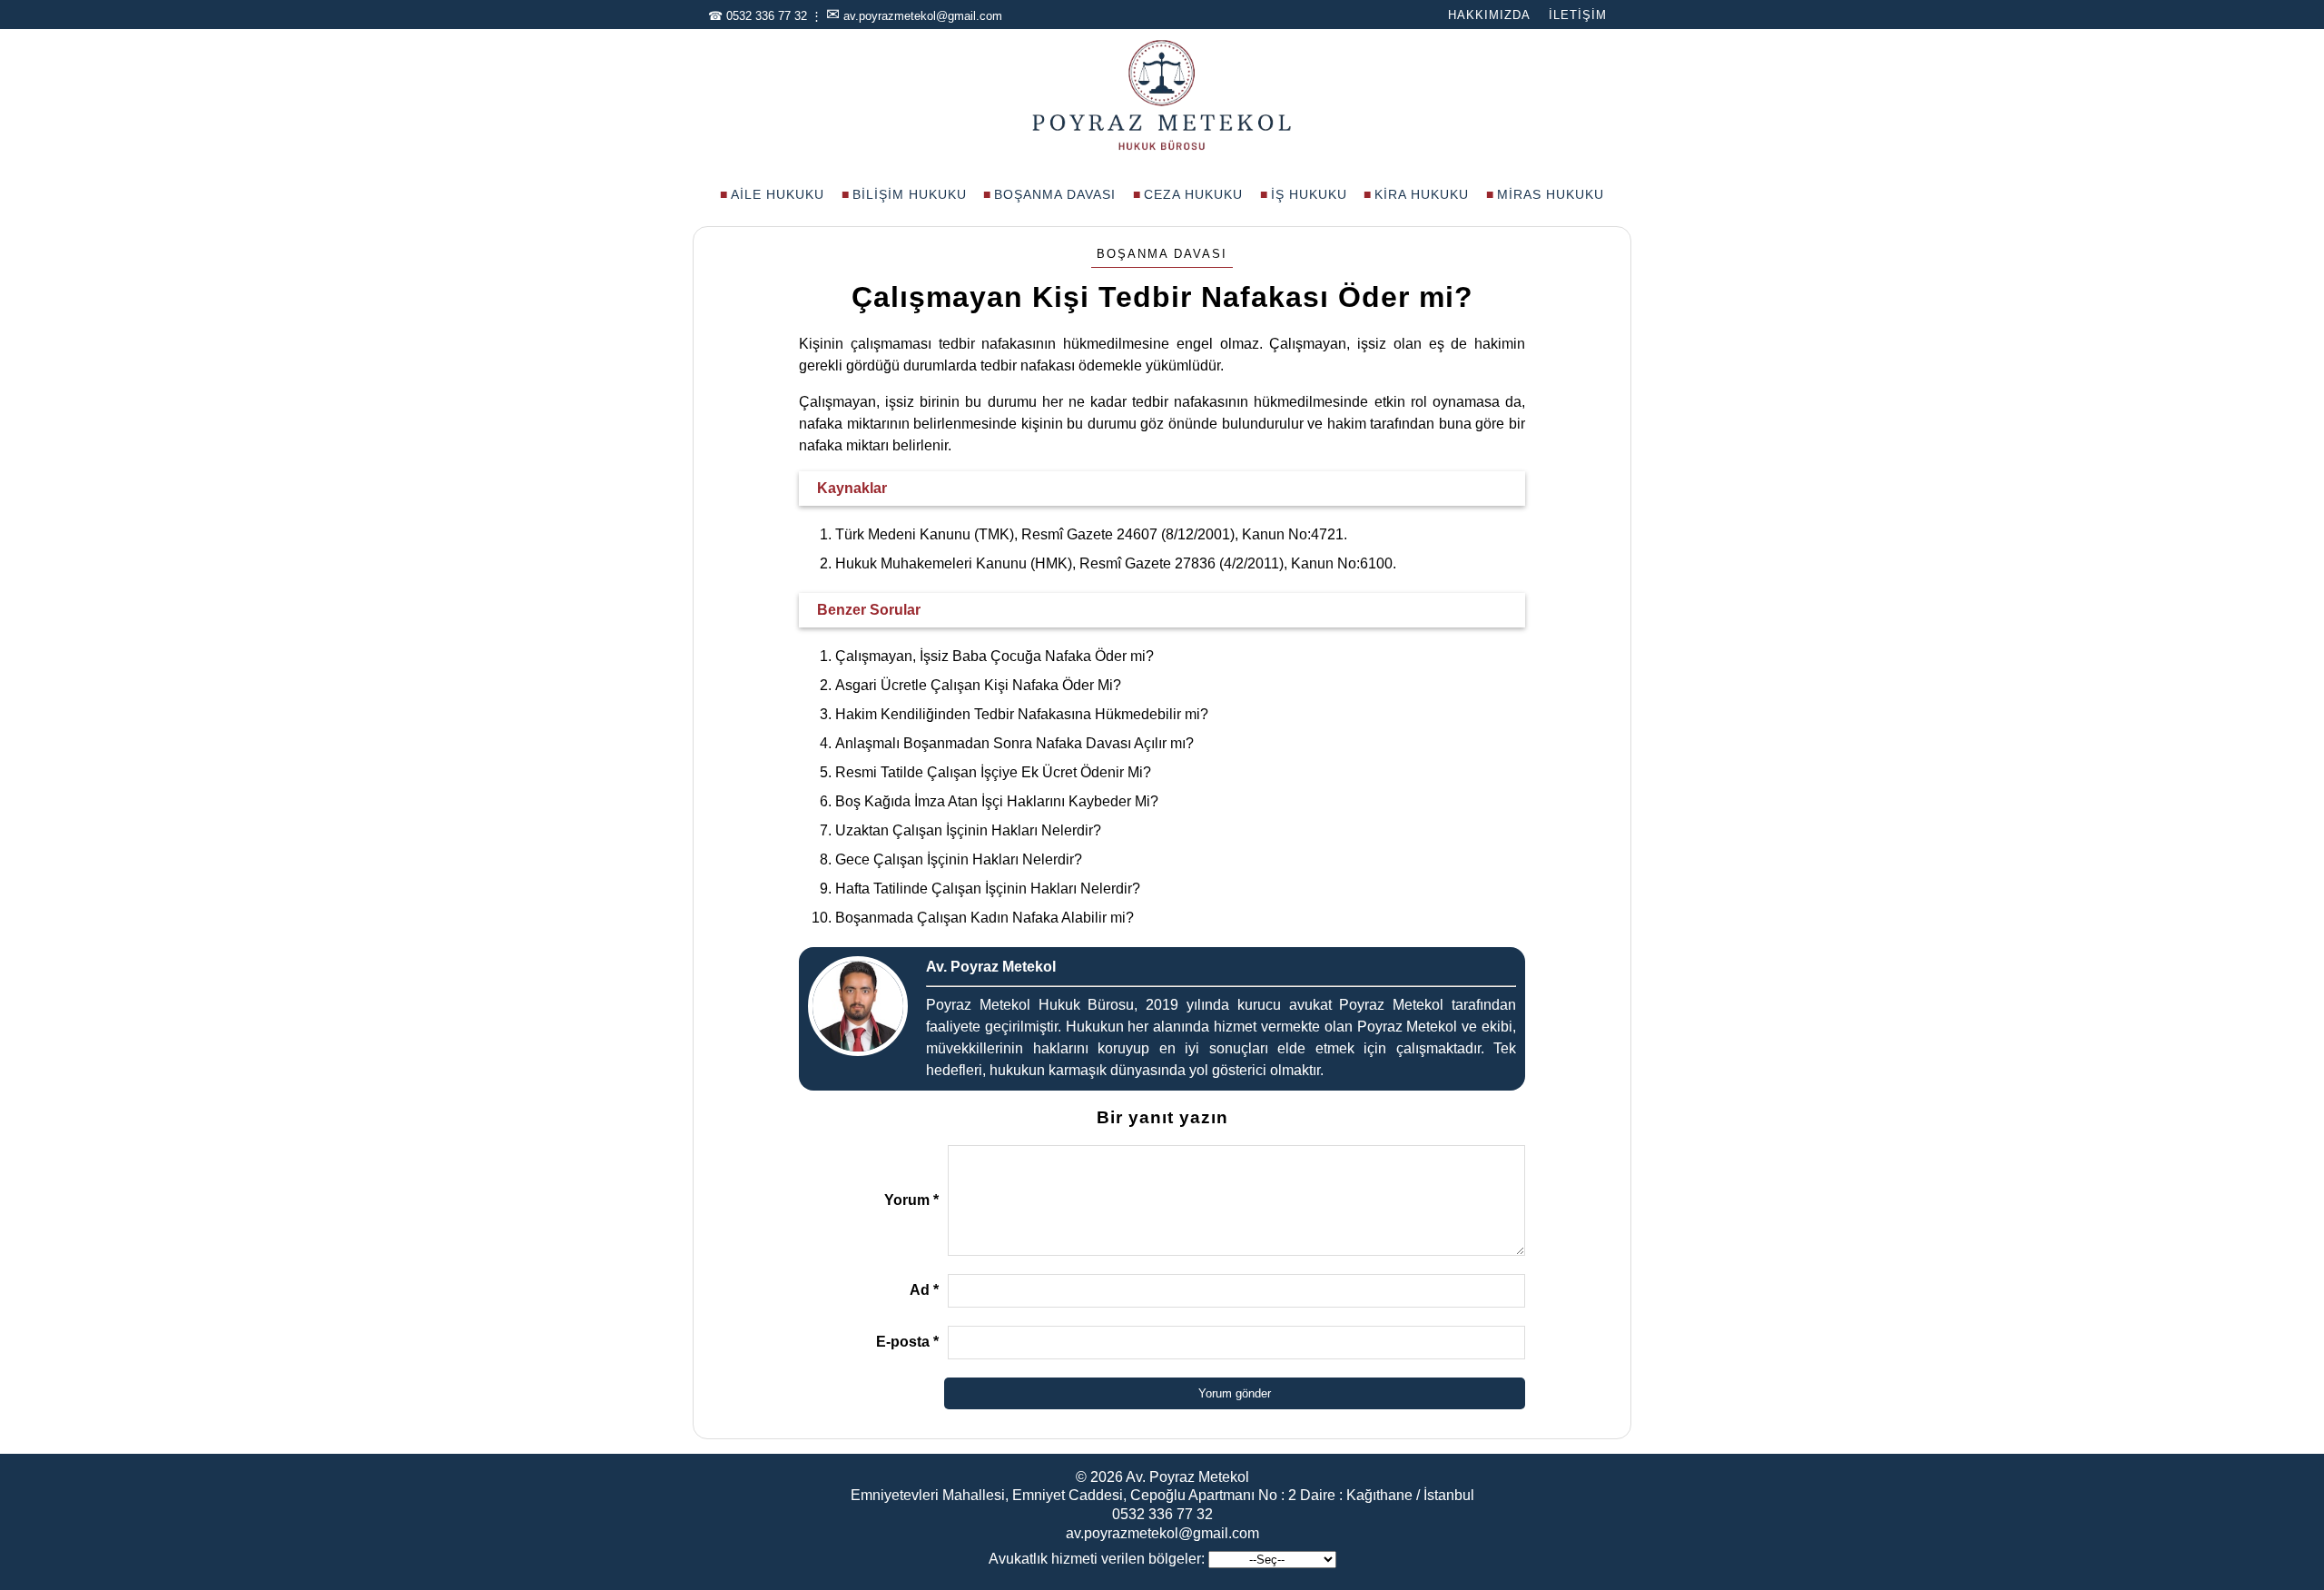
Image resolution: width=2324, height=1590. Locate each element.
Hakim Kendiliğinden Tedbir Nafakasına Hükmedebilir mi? (1022, 714)
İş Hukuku (1309, 194)
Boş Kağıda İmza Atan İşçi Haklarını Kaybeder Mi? (997, 801)
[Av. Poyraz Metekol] (1162, 148)
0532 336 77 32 (767, 16)
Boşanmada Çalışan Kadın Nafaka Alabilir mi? (985, 918)
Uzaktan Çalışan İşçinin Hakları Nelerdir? (968, 830)
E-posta (907, 1342)
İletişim (1578, 15)
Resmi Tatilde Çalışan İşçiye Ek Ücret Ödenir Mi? (993, 772)
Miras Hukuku (1551, 194)
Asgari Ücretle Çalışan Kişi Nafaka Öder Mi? (978, 685)
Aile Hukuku (778, 194)
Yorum (911, 1200)
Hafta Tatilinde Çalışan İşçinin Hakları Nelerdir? (988, 889)
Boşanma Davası (1055, 194)
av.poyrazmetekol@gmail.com (923, 16)
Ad (924, 1290)
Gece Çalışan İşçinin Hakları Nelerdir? (959, 859)
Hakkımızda (1489, 15)
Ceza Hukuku (1193, 194)
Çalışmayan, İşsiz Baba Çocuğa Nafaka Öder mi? (995, 656)
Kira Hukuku (1422, 194)
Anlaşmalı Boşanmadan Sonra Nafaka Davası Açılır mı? (1014, 743)
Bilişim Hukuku (910, 194)
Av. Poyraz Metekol (1187, 1477)
